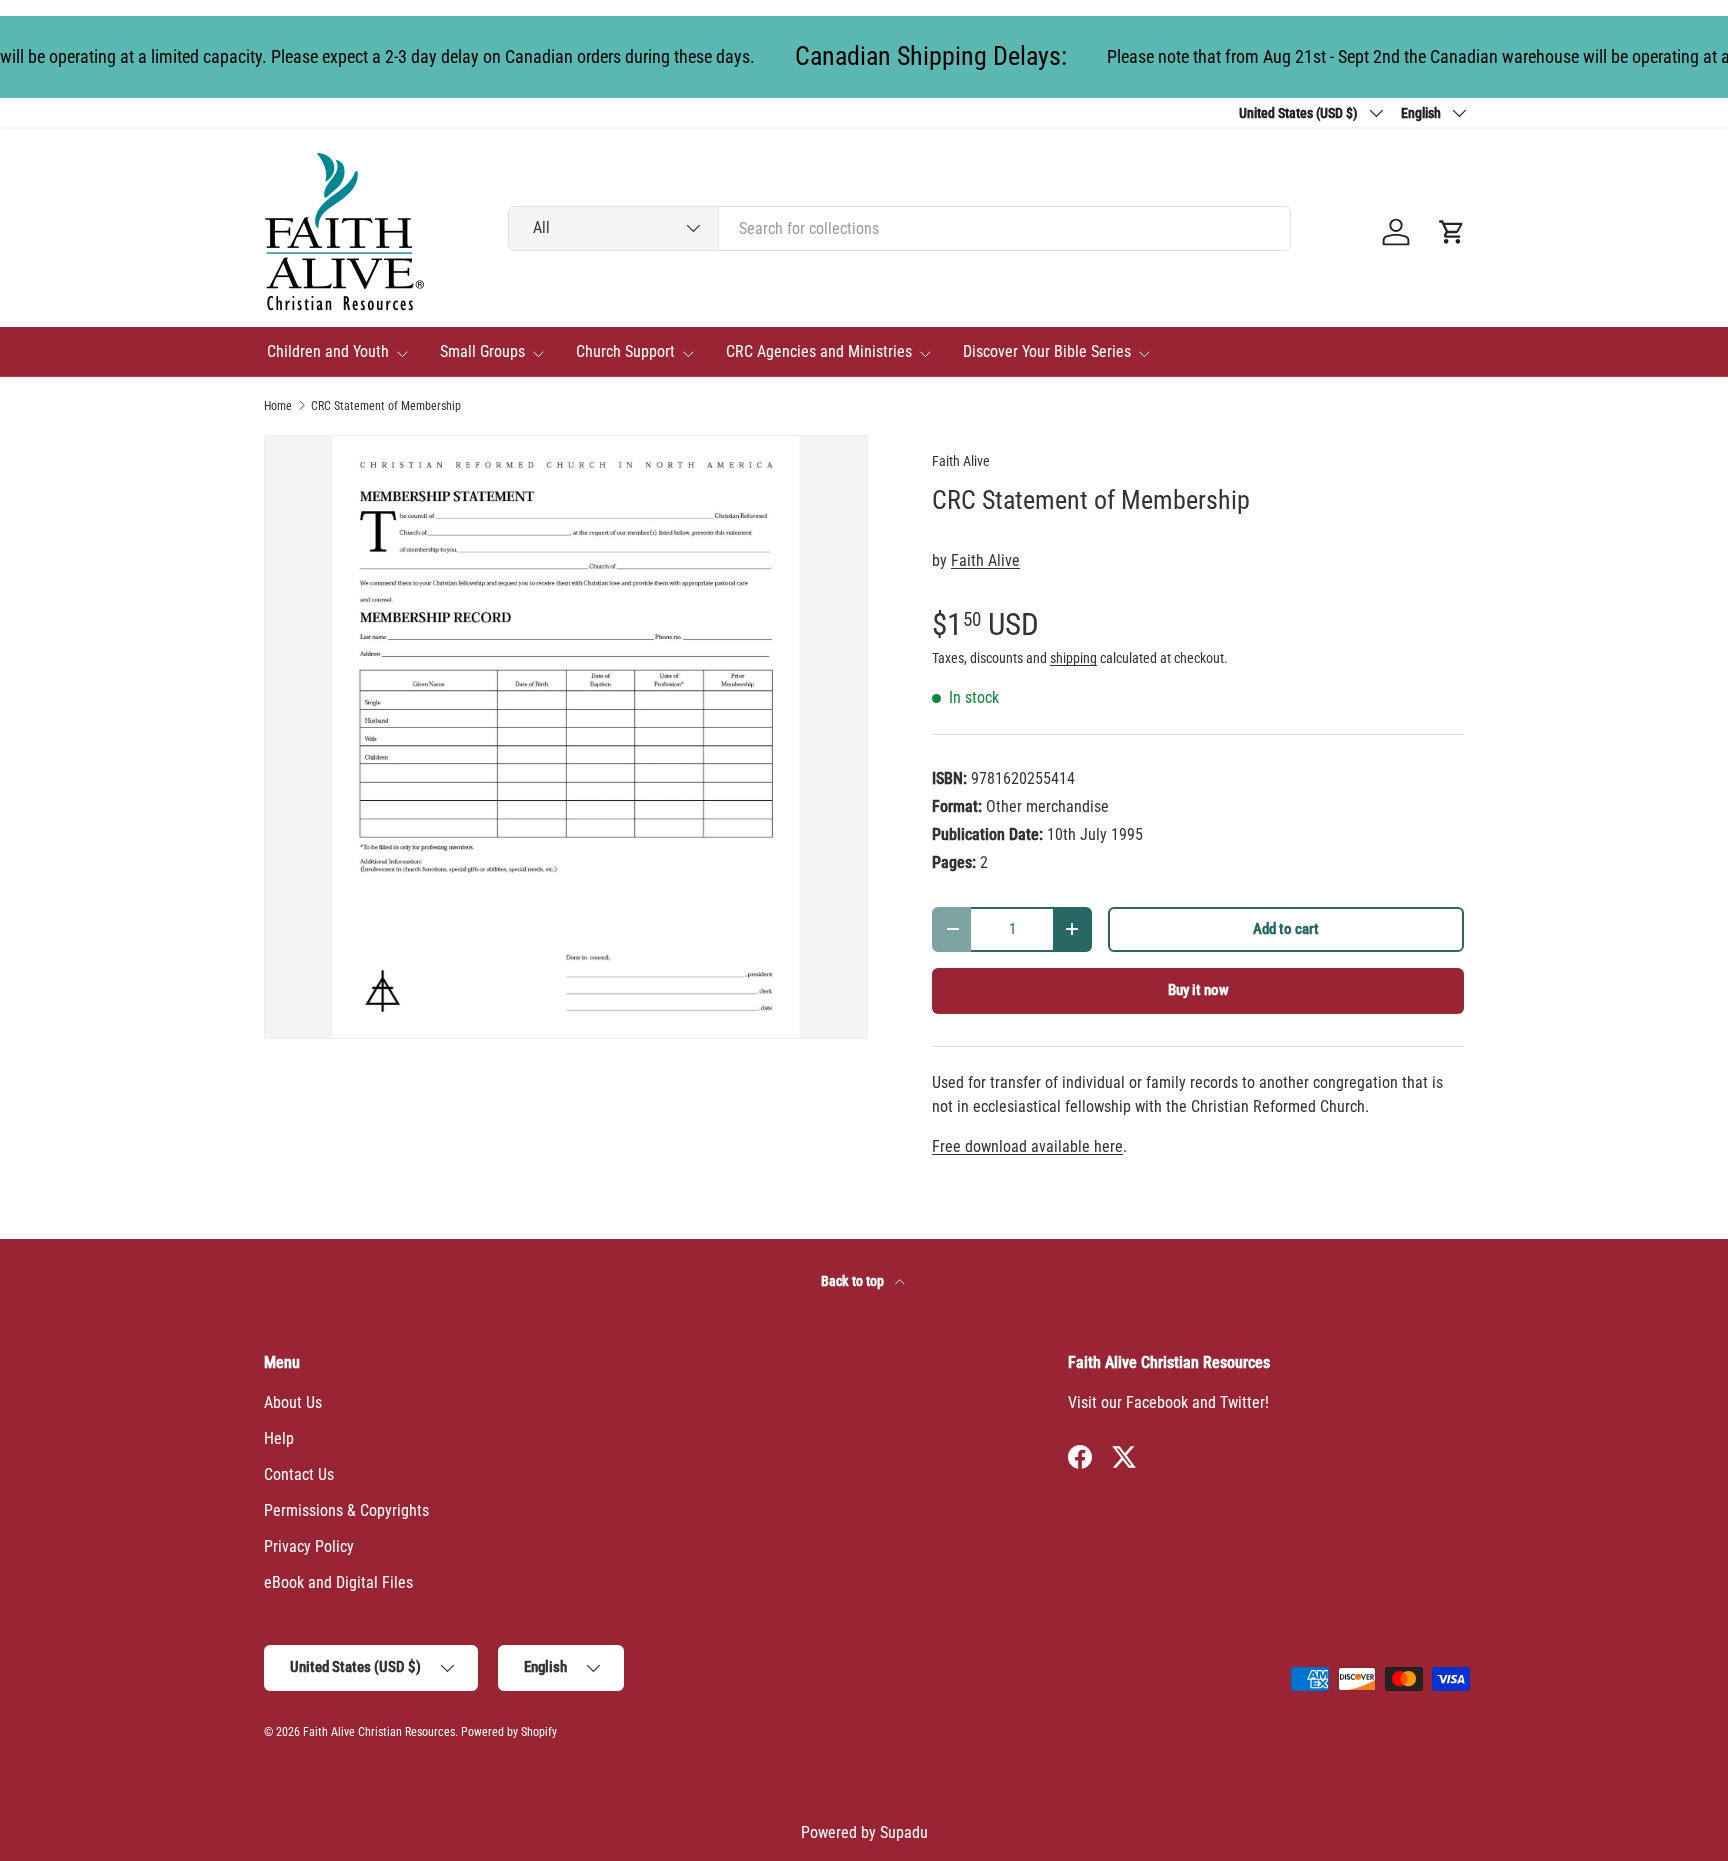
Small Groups (482, 351)
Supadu (904, 1832)
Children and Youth (328, 351)
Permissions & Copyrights (346, 1510)
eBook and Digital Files (338, 1582)
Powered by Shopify (509, 1732)
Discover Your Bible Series (1047, 351)
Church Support (625, 351)
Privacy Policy (309, 1546)
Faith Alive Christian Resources (379, 1732)
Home (278, 406)
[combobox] (899, 228)
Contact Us (299, 1474)
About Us (293, 1402)
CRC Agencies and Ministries (819, 351)
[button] (1452, 232)
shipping (1073, 658)
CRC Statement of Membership (386, 406)
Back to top (854, 1281)
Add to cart (1286, 929)
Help (279, 1438)
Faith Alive (961, 461)
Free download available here (1027, 1146)
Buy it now (1198, 990)
